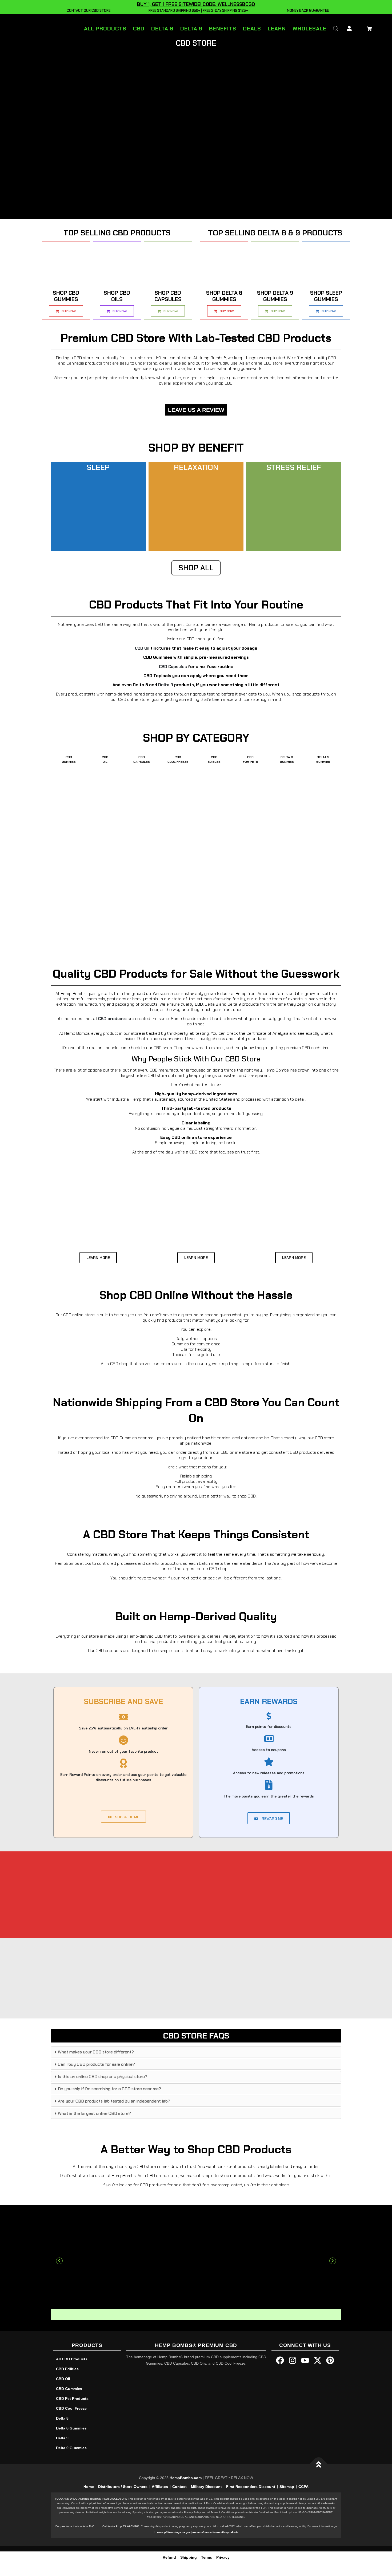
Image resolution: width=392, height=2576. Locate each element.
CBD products (112, 1019)
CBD (139, 29)
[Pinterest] (330, 2360)
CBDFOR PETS (251, 759)
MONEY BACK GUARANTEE (307, 11)
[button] (59, 2261)
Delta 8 (162, 29)
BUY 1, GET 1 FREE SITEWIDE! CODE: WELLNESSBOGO (196, 4)
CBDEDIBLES (214, 759)
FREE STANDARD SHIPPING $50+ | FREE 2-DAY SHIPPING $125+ (197, 11)
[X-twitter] (318, 2360)
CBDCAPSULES (142, 759)
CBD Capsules (173, 667)
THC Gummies (258, 880)
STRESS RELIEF (294, 467)
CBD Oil (142, 648)
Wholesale (309, 29)
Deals (252, 29)
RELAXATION (196, 467)
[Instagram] (293, 2360)
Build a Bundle (250, 864)
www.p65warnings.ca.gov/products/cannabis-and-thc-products (198, 2532)
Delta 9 (191, 29)
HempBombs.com (186, 2478)
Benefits (223, 29)
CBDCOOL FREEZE (178, 759)
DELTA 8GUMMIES (287, 759)
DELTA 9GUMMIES (323, 759)
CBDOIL (105, 759)
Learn (277, 29)
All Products (105, 29)
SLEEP (98, 467)
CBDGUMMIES (69, 759)
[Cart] (368, 28)
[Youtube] (305, 2360)
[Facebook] (280, 2360)
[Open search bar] (336, 28)
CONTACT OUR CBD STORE (88, 11)
